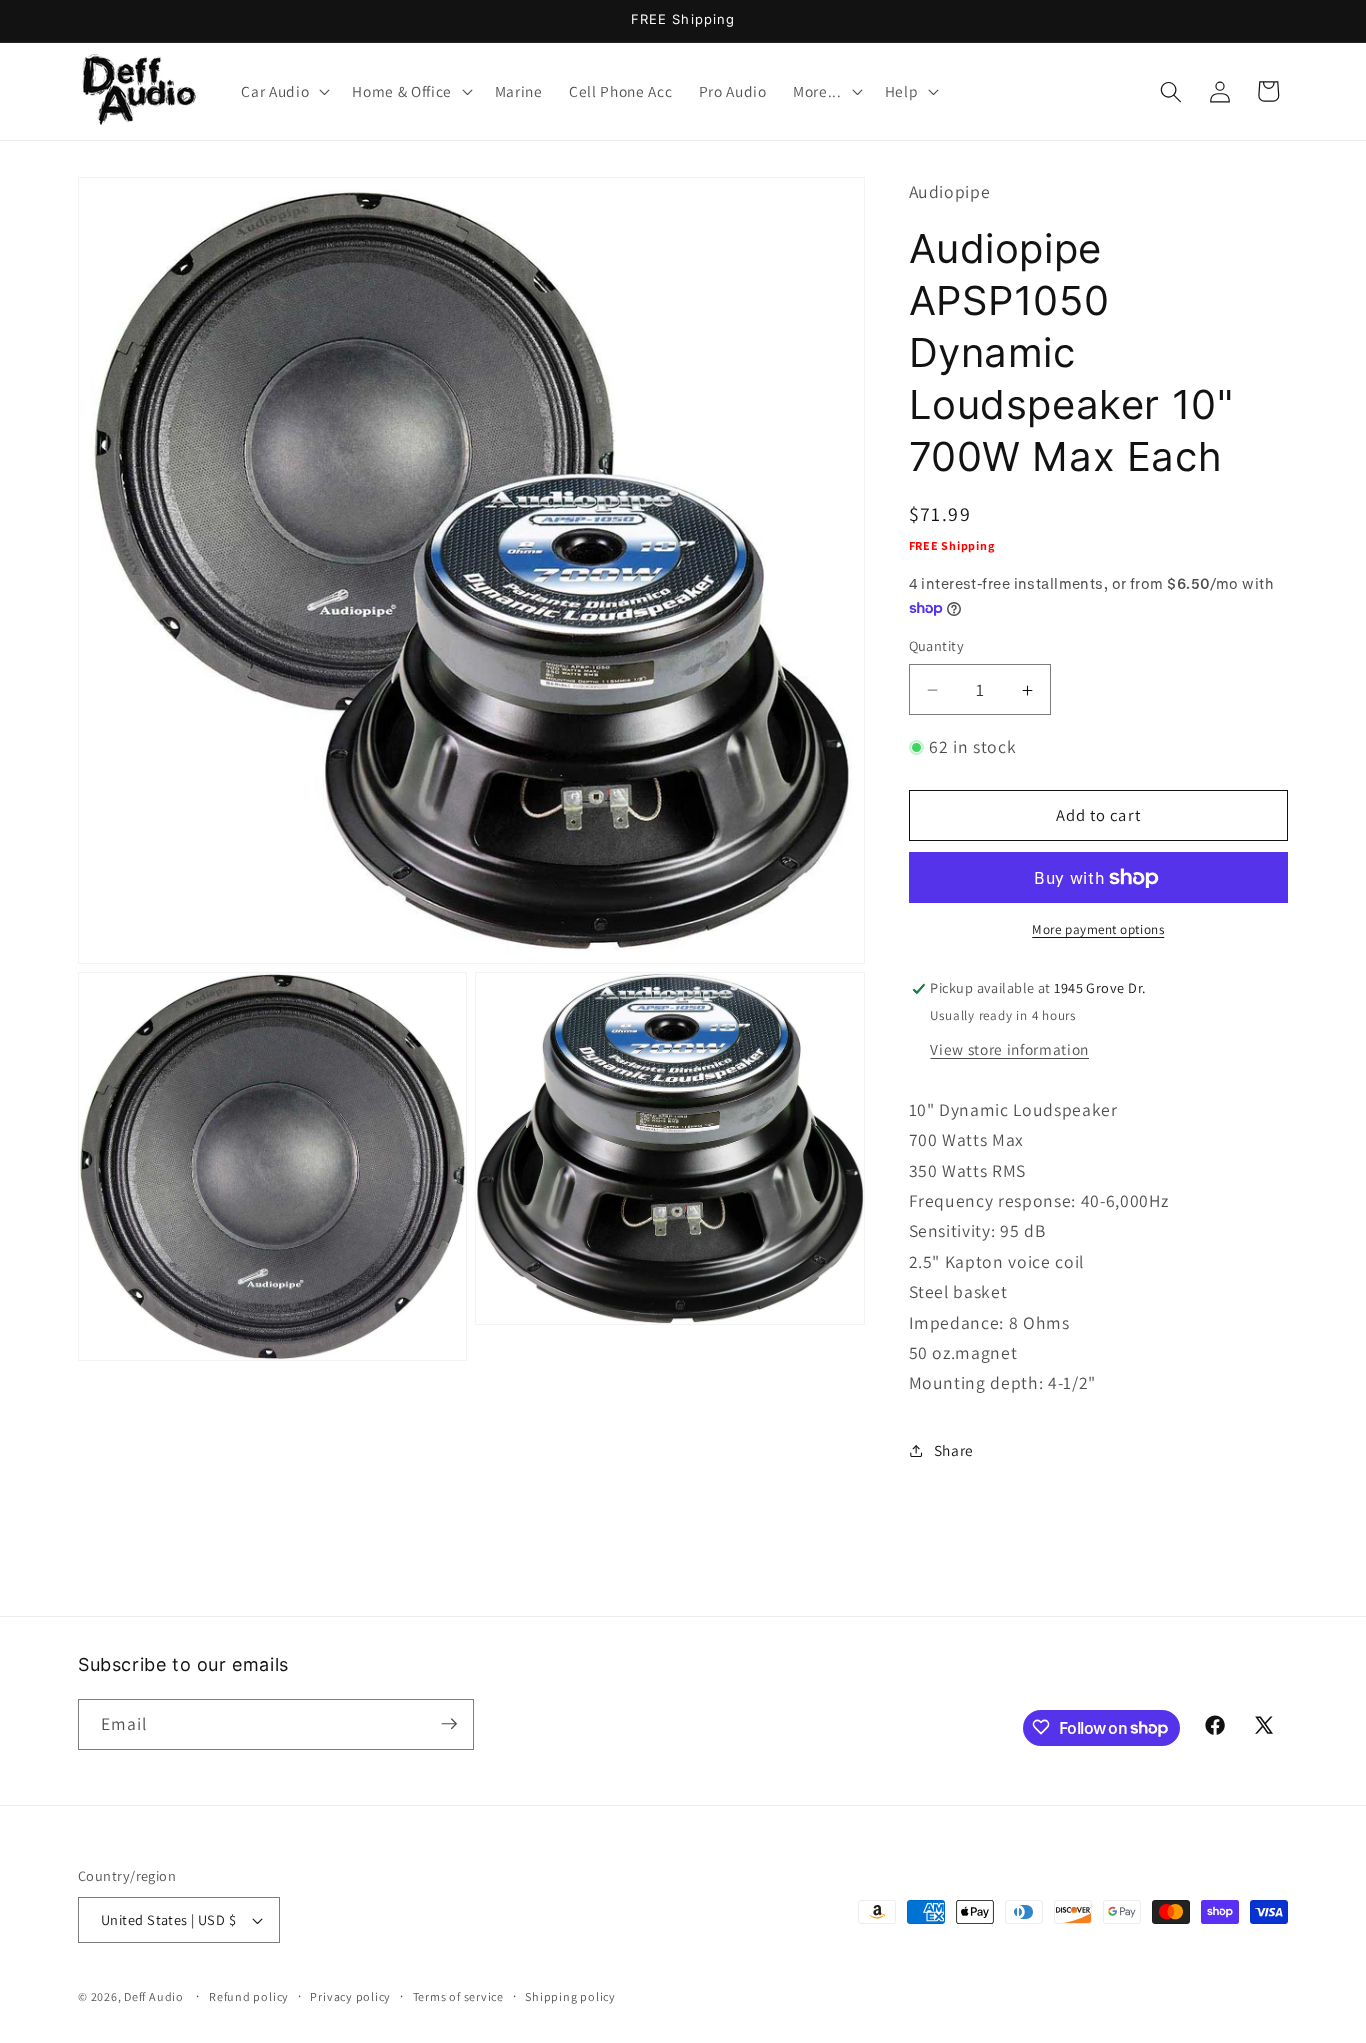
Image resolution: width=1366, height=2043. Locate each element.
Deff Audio (154, 1996)
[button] (283, 92)
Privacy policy (350, 1996)
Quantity (937, 646)
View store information (1009, 1049)
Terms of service (458, 1996)
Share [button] (954, 1451)
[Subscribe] (449, 1724)
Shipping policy (570, 1996)
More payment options (1098, 930)
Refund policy (249, 1996)
